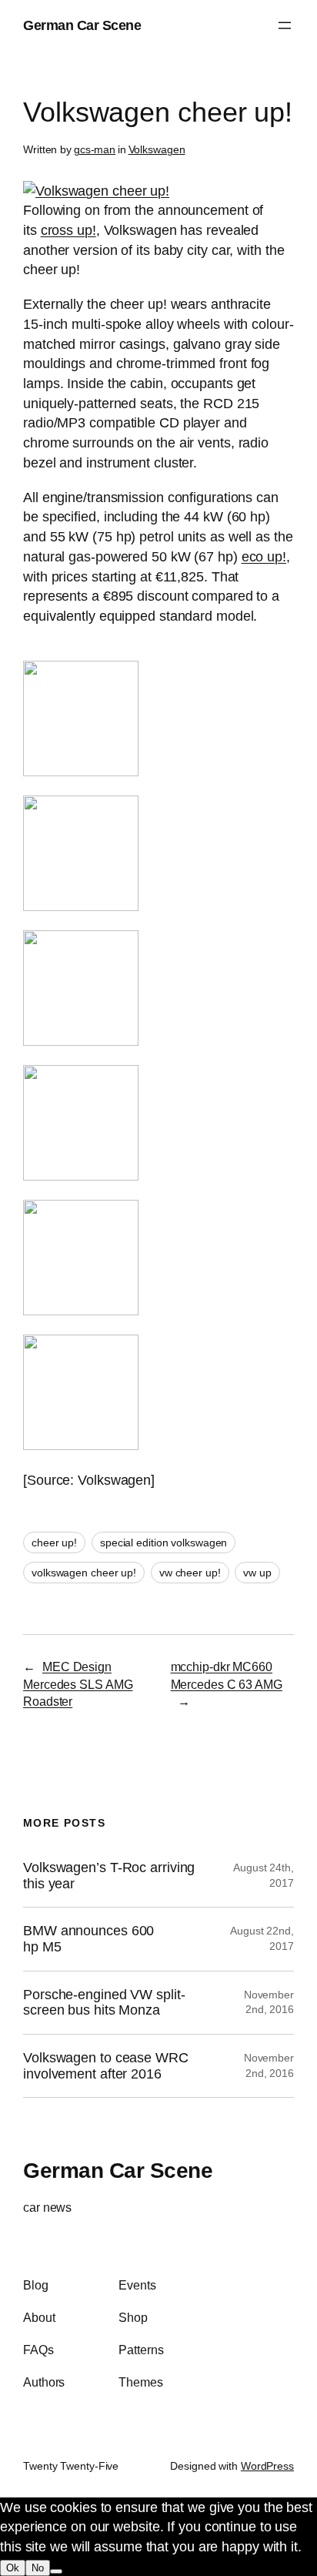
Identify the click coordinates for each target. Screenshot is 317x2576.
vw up (257, 1573)
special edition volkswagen (164, 1543)
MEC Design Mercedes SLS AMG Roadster (78, 1684)
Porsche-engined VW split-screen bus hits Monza (104, 2003)
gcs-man (95, 149)
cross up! (68, 230)
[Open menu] (285, 25)
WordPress (267, 2466)
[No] (56, 2571)
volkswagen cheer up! (84, 1573)
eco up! (264, 556)
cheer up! (54, 1543)
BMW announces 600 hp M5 (88, 1939)
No (38, 2568)
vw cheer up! (190, 1573)
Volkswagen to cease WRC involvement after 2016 (106, 2066)
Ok (13, 2568)
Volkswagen (157, 149)
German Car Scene (82, 25)
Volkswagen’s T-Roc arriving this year (109, 1876)
